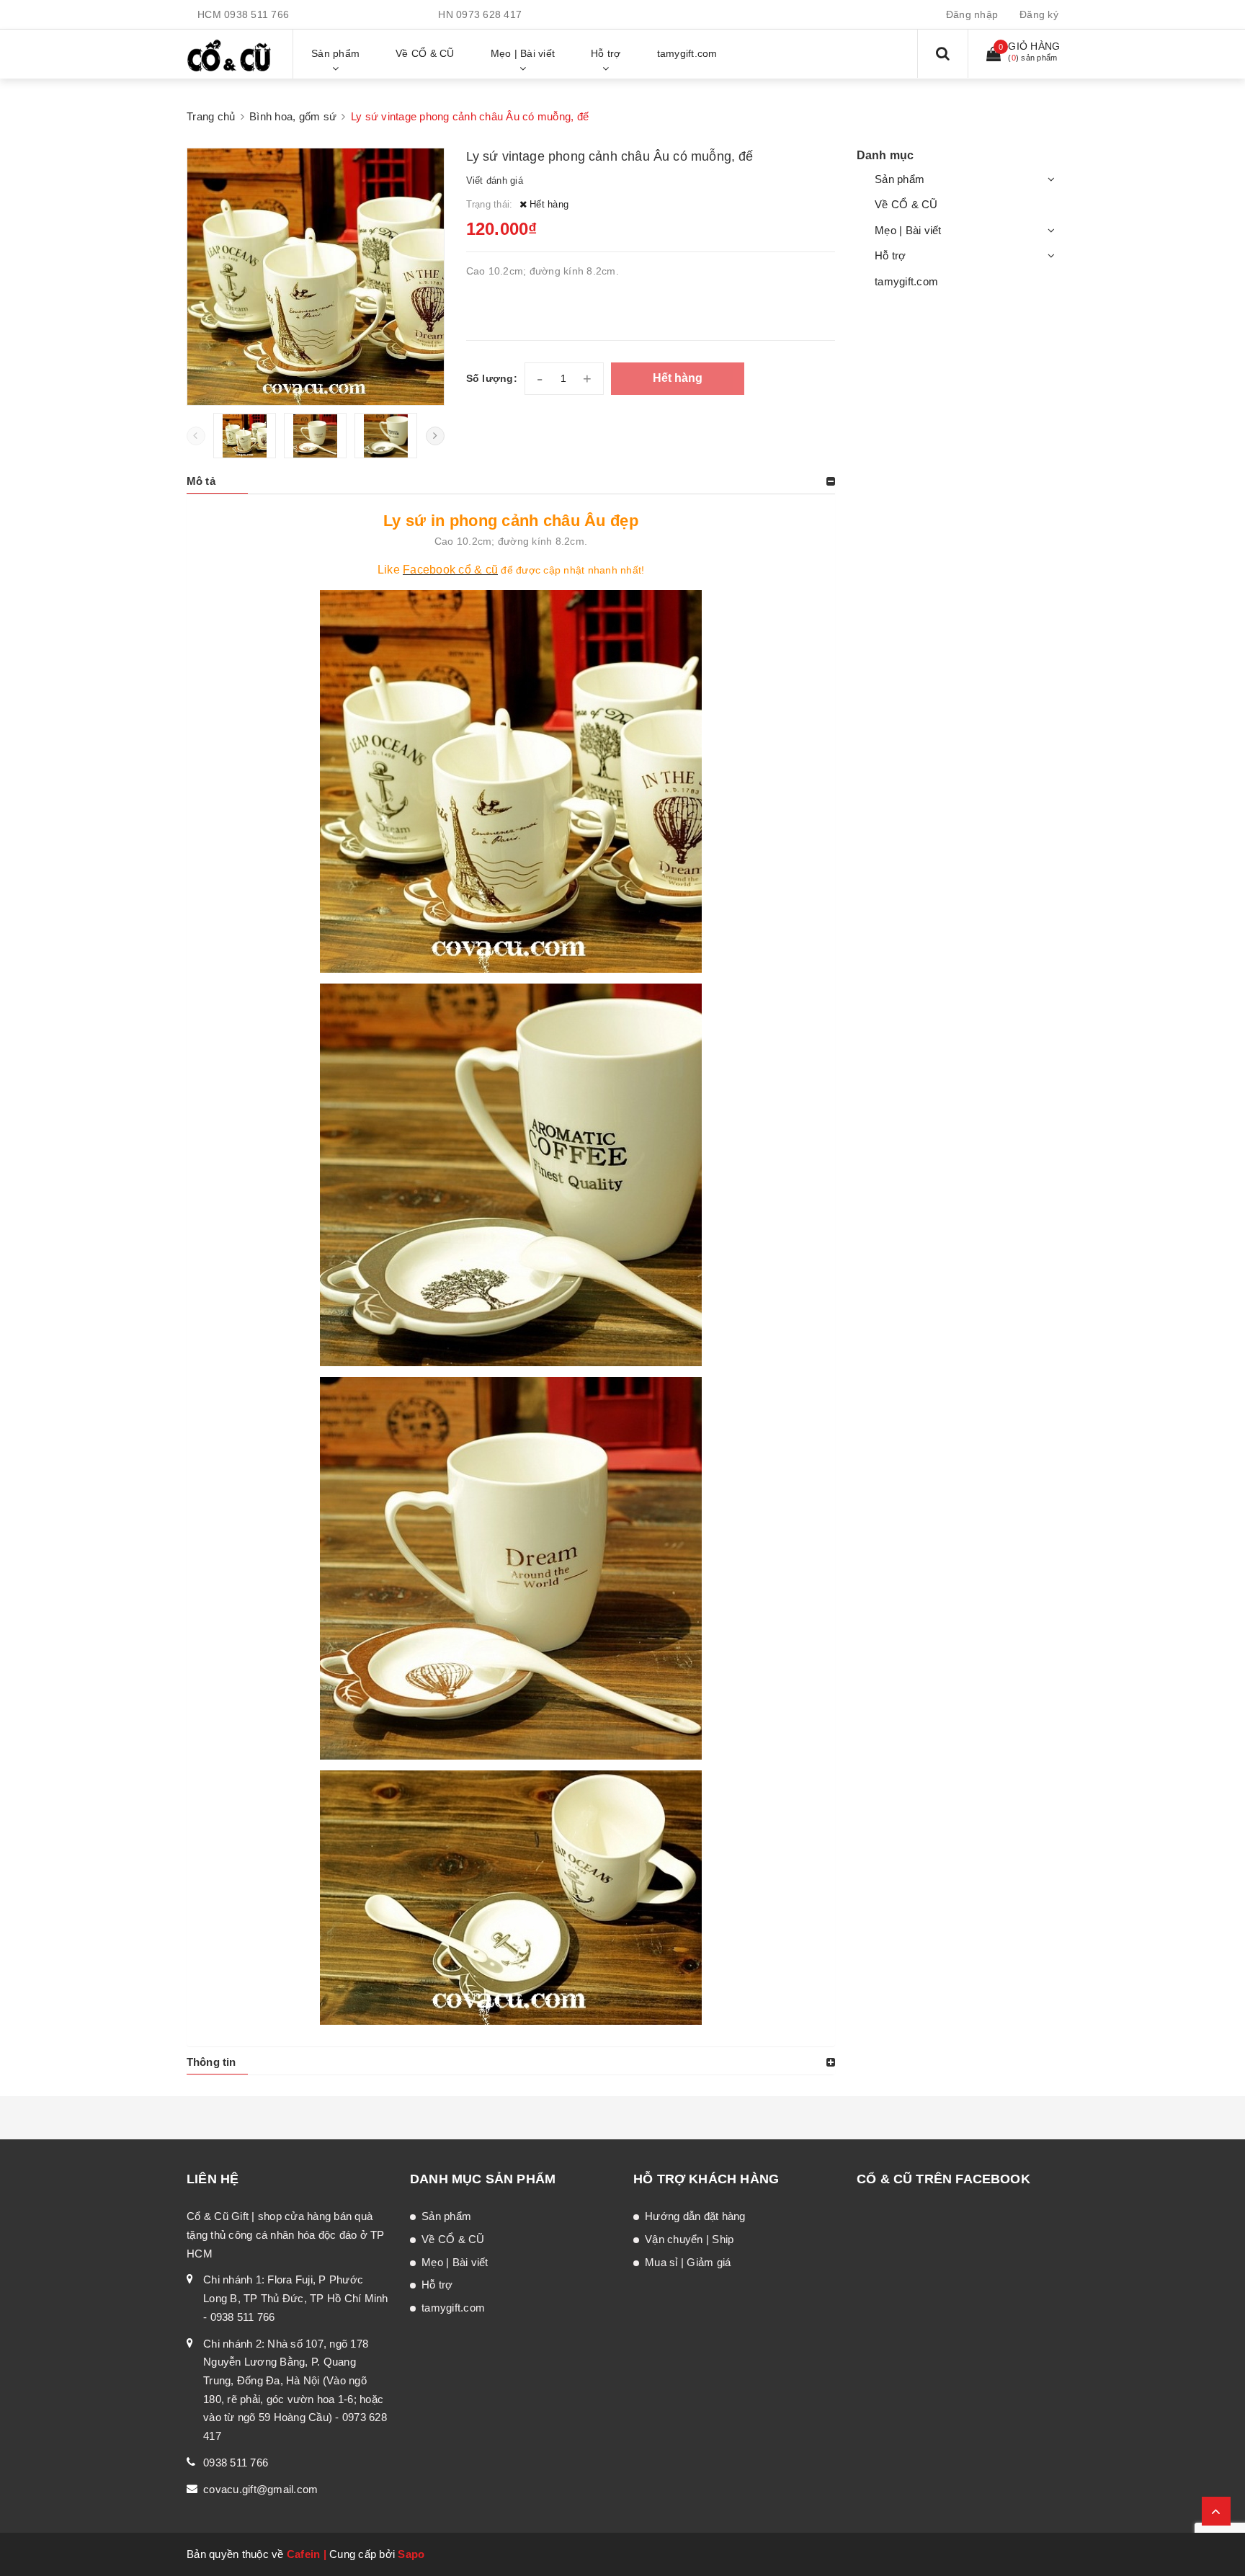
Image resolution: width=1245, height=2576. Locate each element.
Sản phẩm (900, 179)
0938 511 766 (256, 14)
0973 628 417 (489, 14)
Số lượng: (492, 378)
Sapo (411, 2554)
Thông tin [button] (211, 2062)
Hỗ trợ (891, 255)
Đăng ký (1039, 14)
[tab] (511, 481)
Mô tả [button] (201, 481)
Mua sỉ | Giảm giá (688, 2262)
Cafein (304, 2554)
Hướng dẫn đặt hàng (695, 2216)
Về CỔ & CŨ (906, 204)
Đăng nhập (972, 14)
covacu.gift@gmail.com (260, 2489)
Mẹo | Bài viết (908, 230)
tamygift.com (906, 281)
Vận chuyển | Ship (689, 2239)
